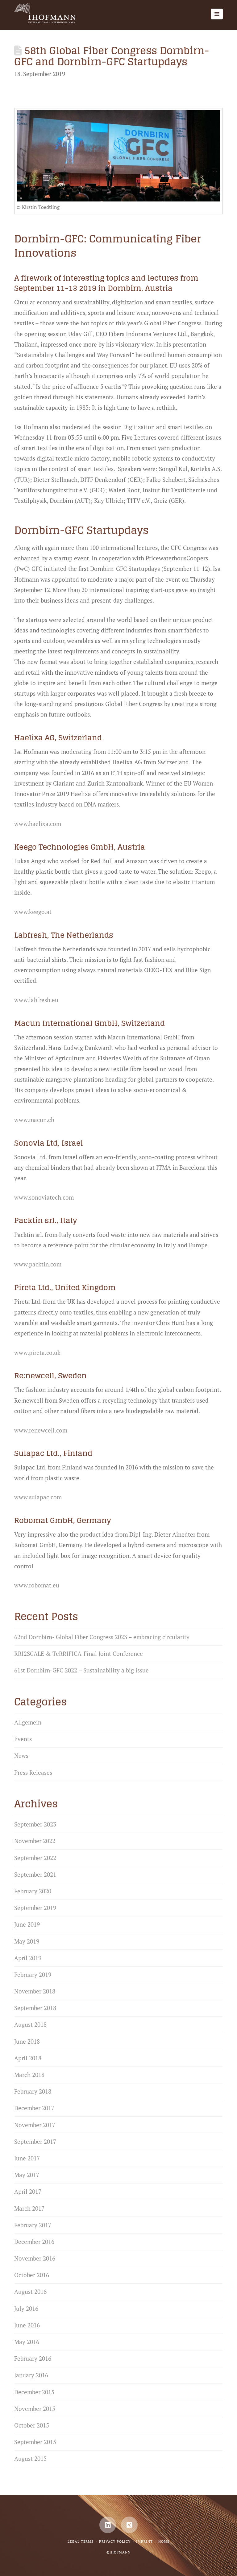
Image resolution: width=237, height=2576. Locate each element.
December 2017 (34, 2108)
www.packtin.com (38, 1264)
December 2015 (34, 2392)
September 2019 (35, 1908)
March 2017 (29, 2208)
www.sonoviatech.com (44, 1197)
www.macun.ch (34, 1120)
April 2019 (28, 1958)
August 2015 (30, 2458)
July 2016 (26, 2308)
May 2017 (27, 2175)
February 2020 (33, 1891)
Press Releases (33, 1772)
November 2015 (35, 2409)
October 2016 (32, 2275)
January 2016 (31, 2375)
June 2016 (27, 2325)
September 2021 (35, 1874)
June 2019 (27, 1924)
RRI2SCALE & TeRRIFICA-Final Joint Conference (79, 1654)
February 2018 (33, 2091)
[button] (217, 14)
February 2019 (33, 1975)
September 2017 (35, 2141)
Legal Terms (81, 2541)
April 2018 (28, 2058)
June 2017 (27, 2158)
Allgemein (28, 1722)
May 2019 (27, 1941)
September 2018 (35, 2008)
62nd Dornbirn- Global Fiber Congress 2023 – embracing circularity (102, 1637)
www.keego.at (33, 912)
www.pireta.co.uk (37, 1353)
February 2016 (33, 2358)
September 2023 (35, 1824)
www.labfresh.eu (36, 1000)
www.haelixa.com (38, 824)
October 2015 (32, 2425)
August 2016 (30, 2292)
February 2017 (33, 2225)
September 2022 (35, 1858)
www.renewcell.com (41, 1430)
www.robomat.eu (37, 1585)
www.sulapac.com (38, 1497)
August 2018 (30, 2024)
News (21, 1755)
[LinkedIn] (108, 2525)
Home (164, 2541)
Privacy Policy (115, 2541)
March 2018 (29, 2075)
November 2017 (35, 2125)
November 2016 (35, 2258)
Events (23, 1739)
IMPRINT (144, 2541)
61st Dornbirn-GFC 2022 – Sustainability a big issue (81, 1670)
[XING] (129, 2525)
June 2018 (27, 2041)
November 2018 (35, 1991)
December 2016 (34, 2242)
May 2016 (27, 2342)
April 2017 (28, 2191)
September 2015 (35, 2442)
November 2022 (35, 1841)
